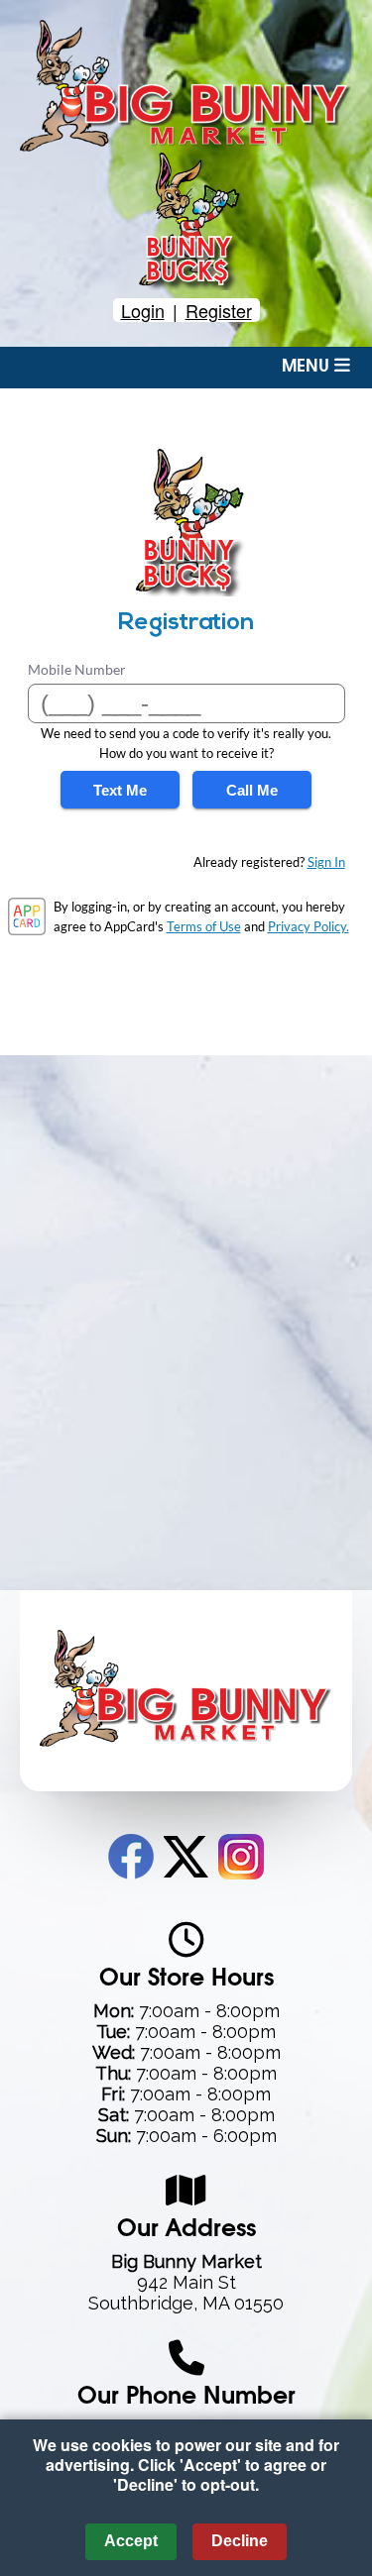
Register (219, 310)
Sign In (326, 862)
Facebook (131, 1857)
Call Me (252, 790)
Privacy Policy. (309, 926)
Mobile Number (77, 669)
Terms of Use (204, 926)
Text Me (120, 790)
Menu (308, 367)
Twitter (186, 1857)
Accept (131, 2541)
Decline (240, 2541)
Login (143, 310)
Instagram (241, 1857)
